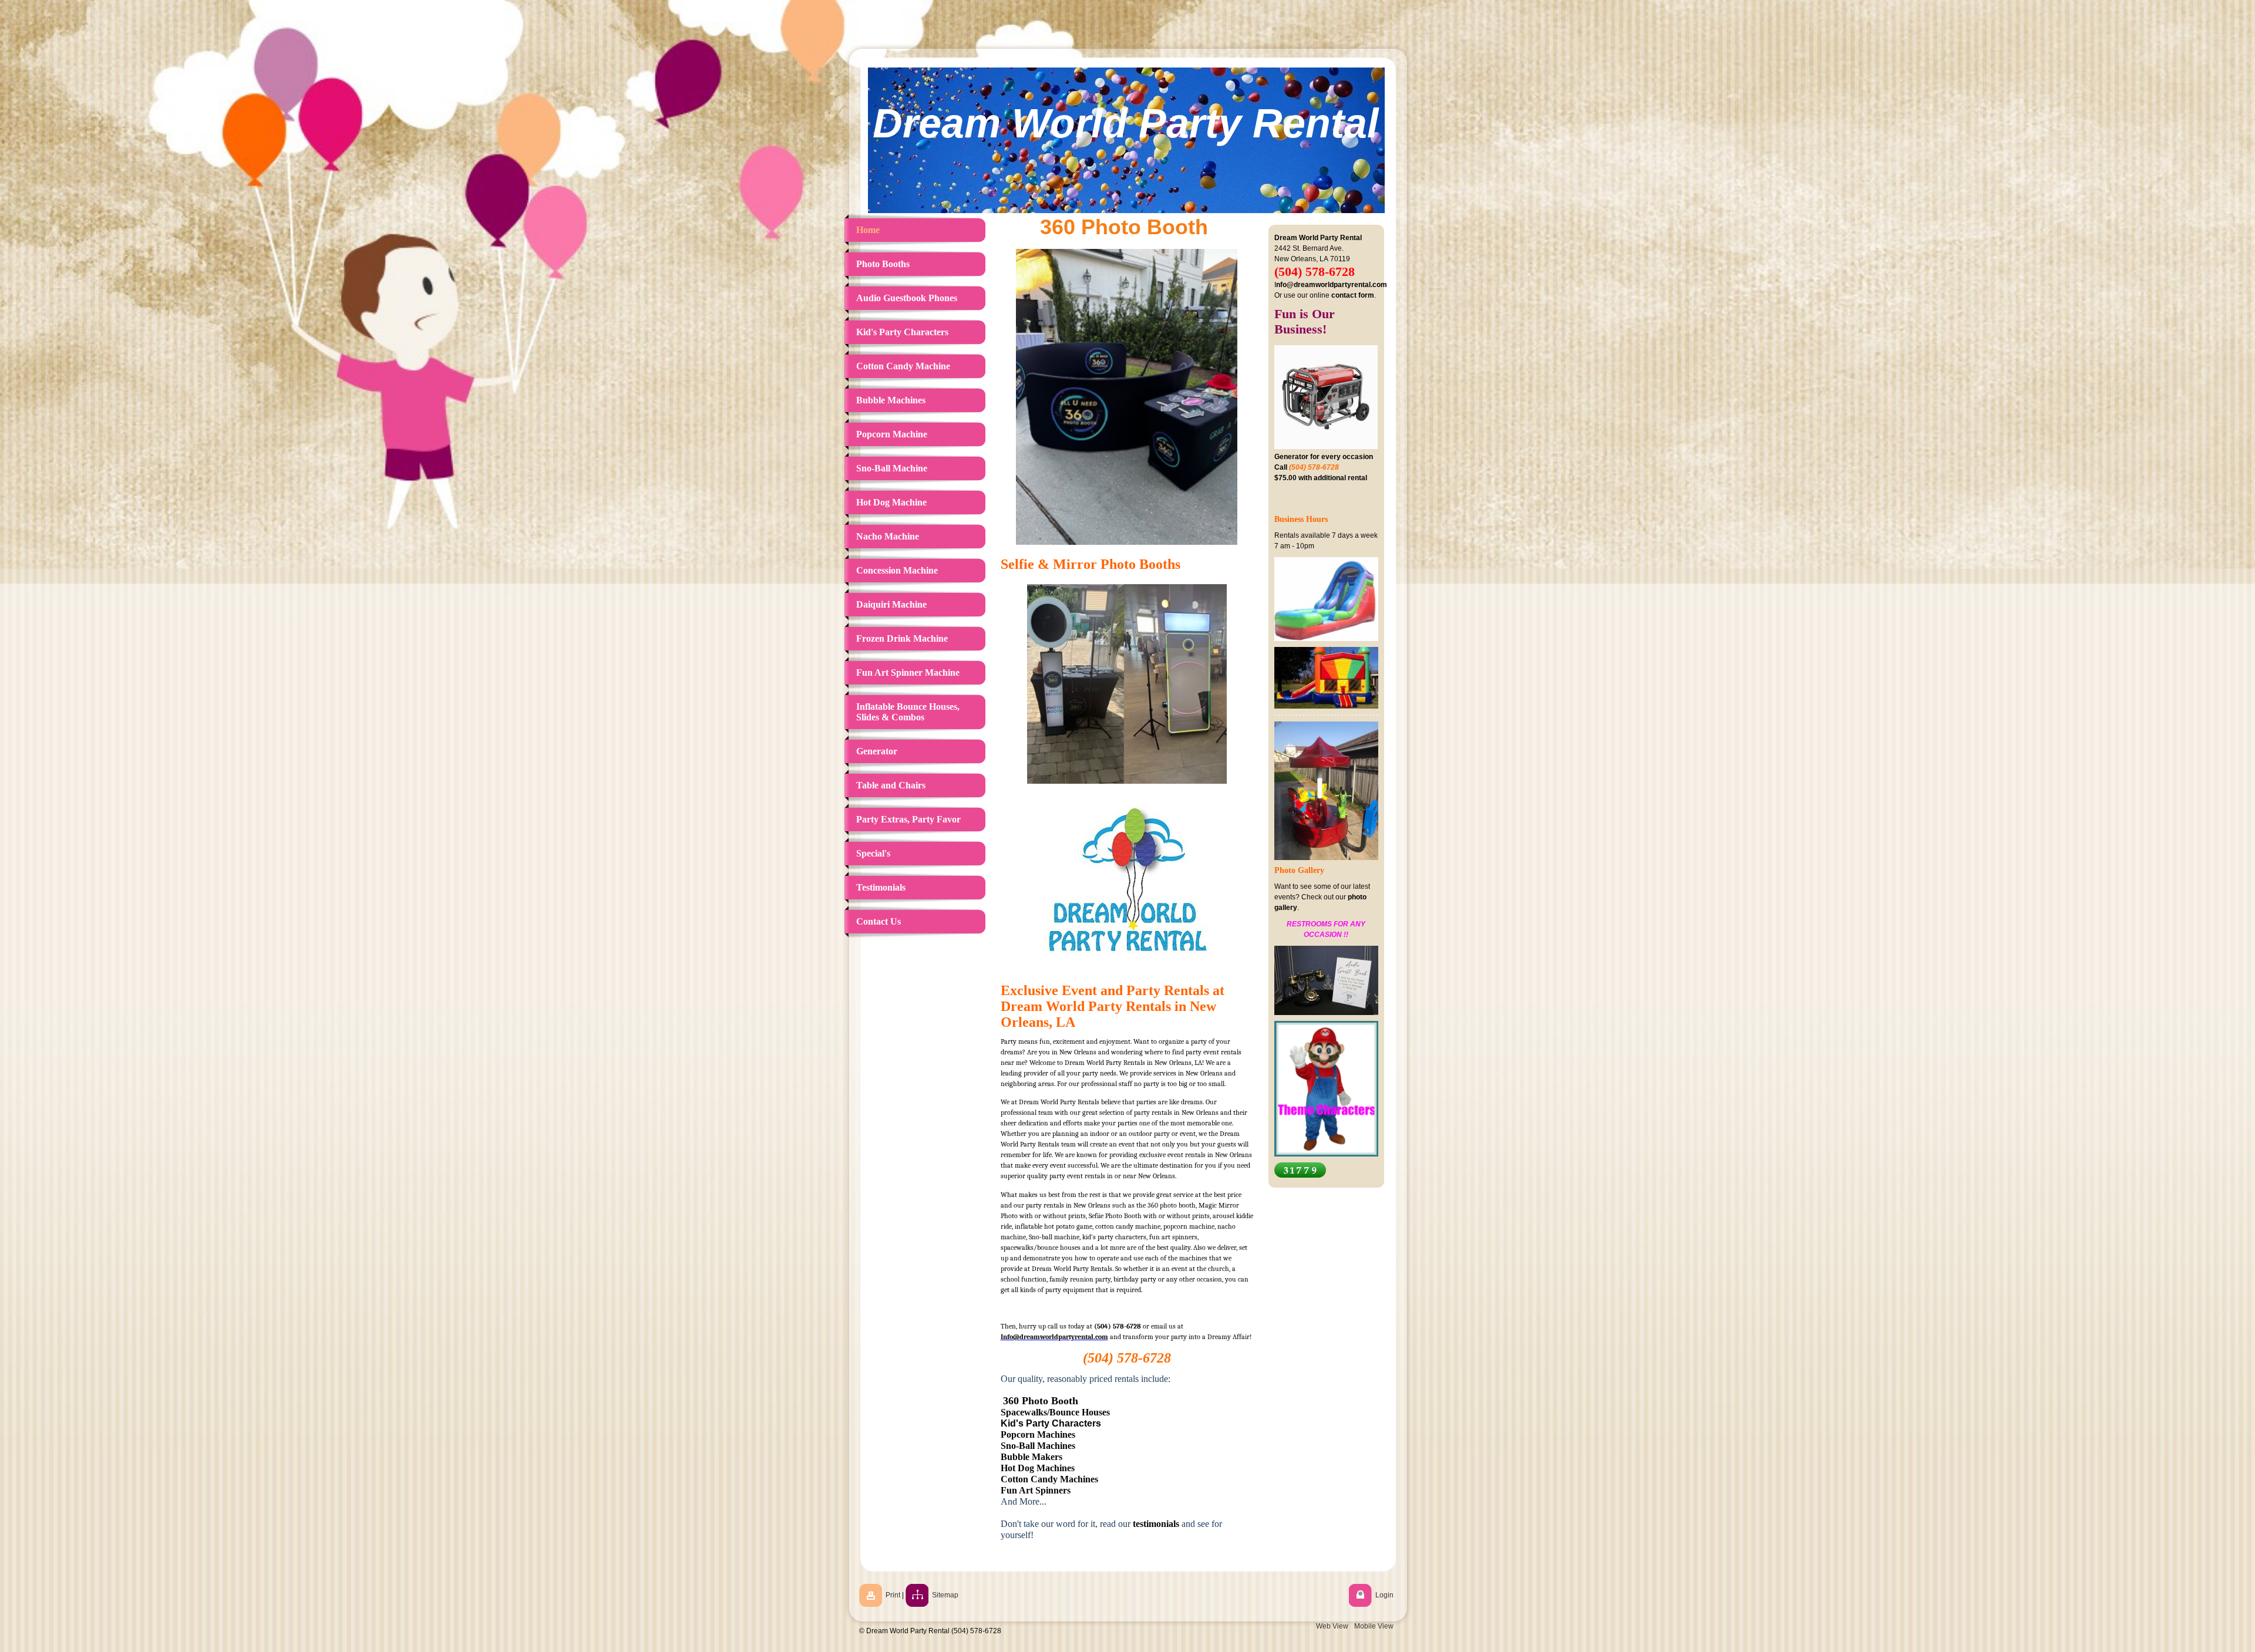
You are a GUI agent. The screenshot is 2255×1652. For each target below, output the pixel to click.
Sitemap (945, 1595)
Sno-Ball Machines (1038, 1446)
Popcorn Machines (1038, 1434)
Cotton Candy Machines (1049, 1479)
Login (1384, 1595)
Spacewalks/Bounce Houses (1055, 1412)
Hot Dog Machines (1038, 1468)
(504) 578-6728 (1118, 1326)
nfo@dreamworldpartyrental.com (1332, 285)
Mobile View (1374, 1626)
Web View (1332, 1626)
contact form (1353, 295)
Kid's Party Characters (1051, 1423)
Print (893, 1595)
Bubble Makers (1031, 1457)
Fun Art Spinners (1036, 1490)
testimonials (1156, 1524)
